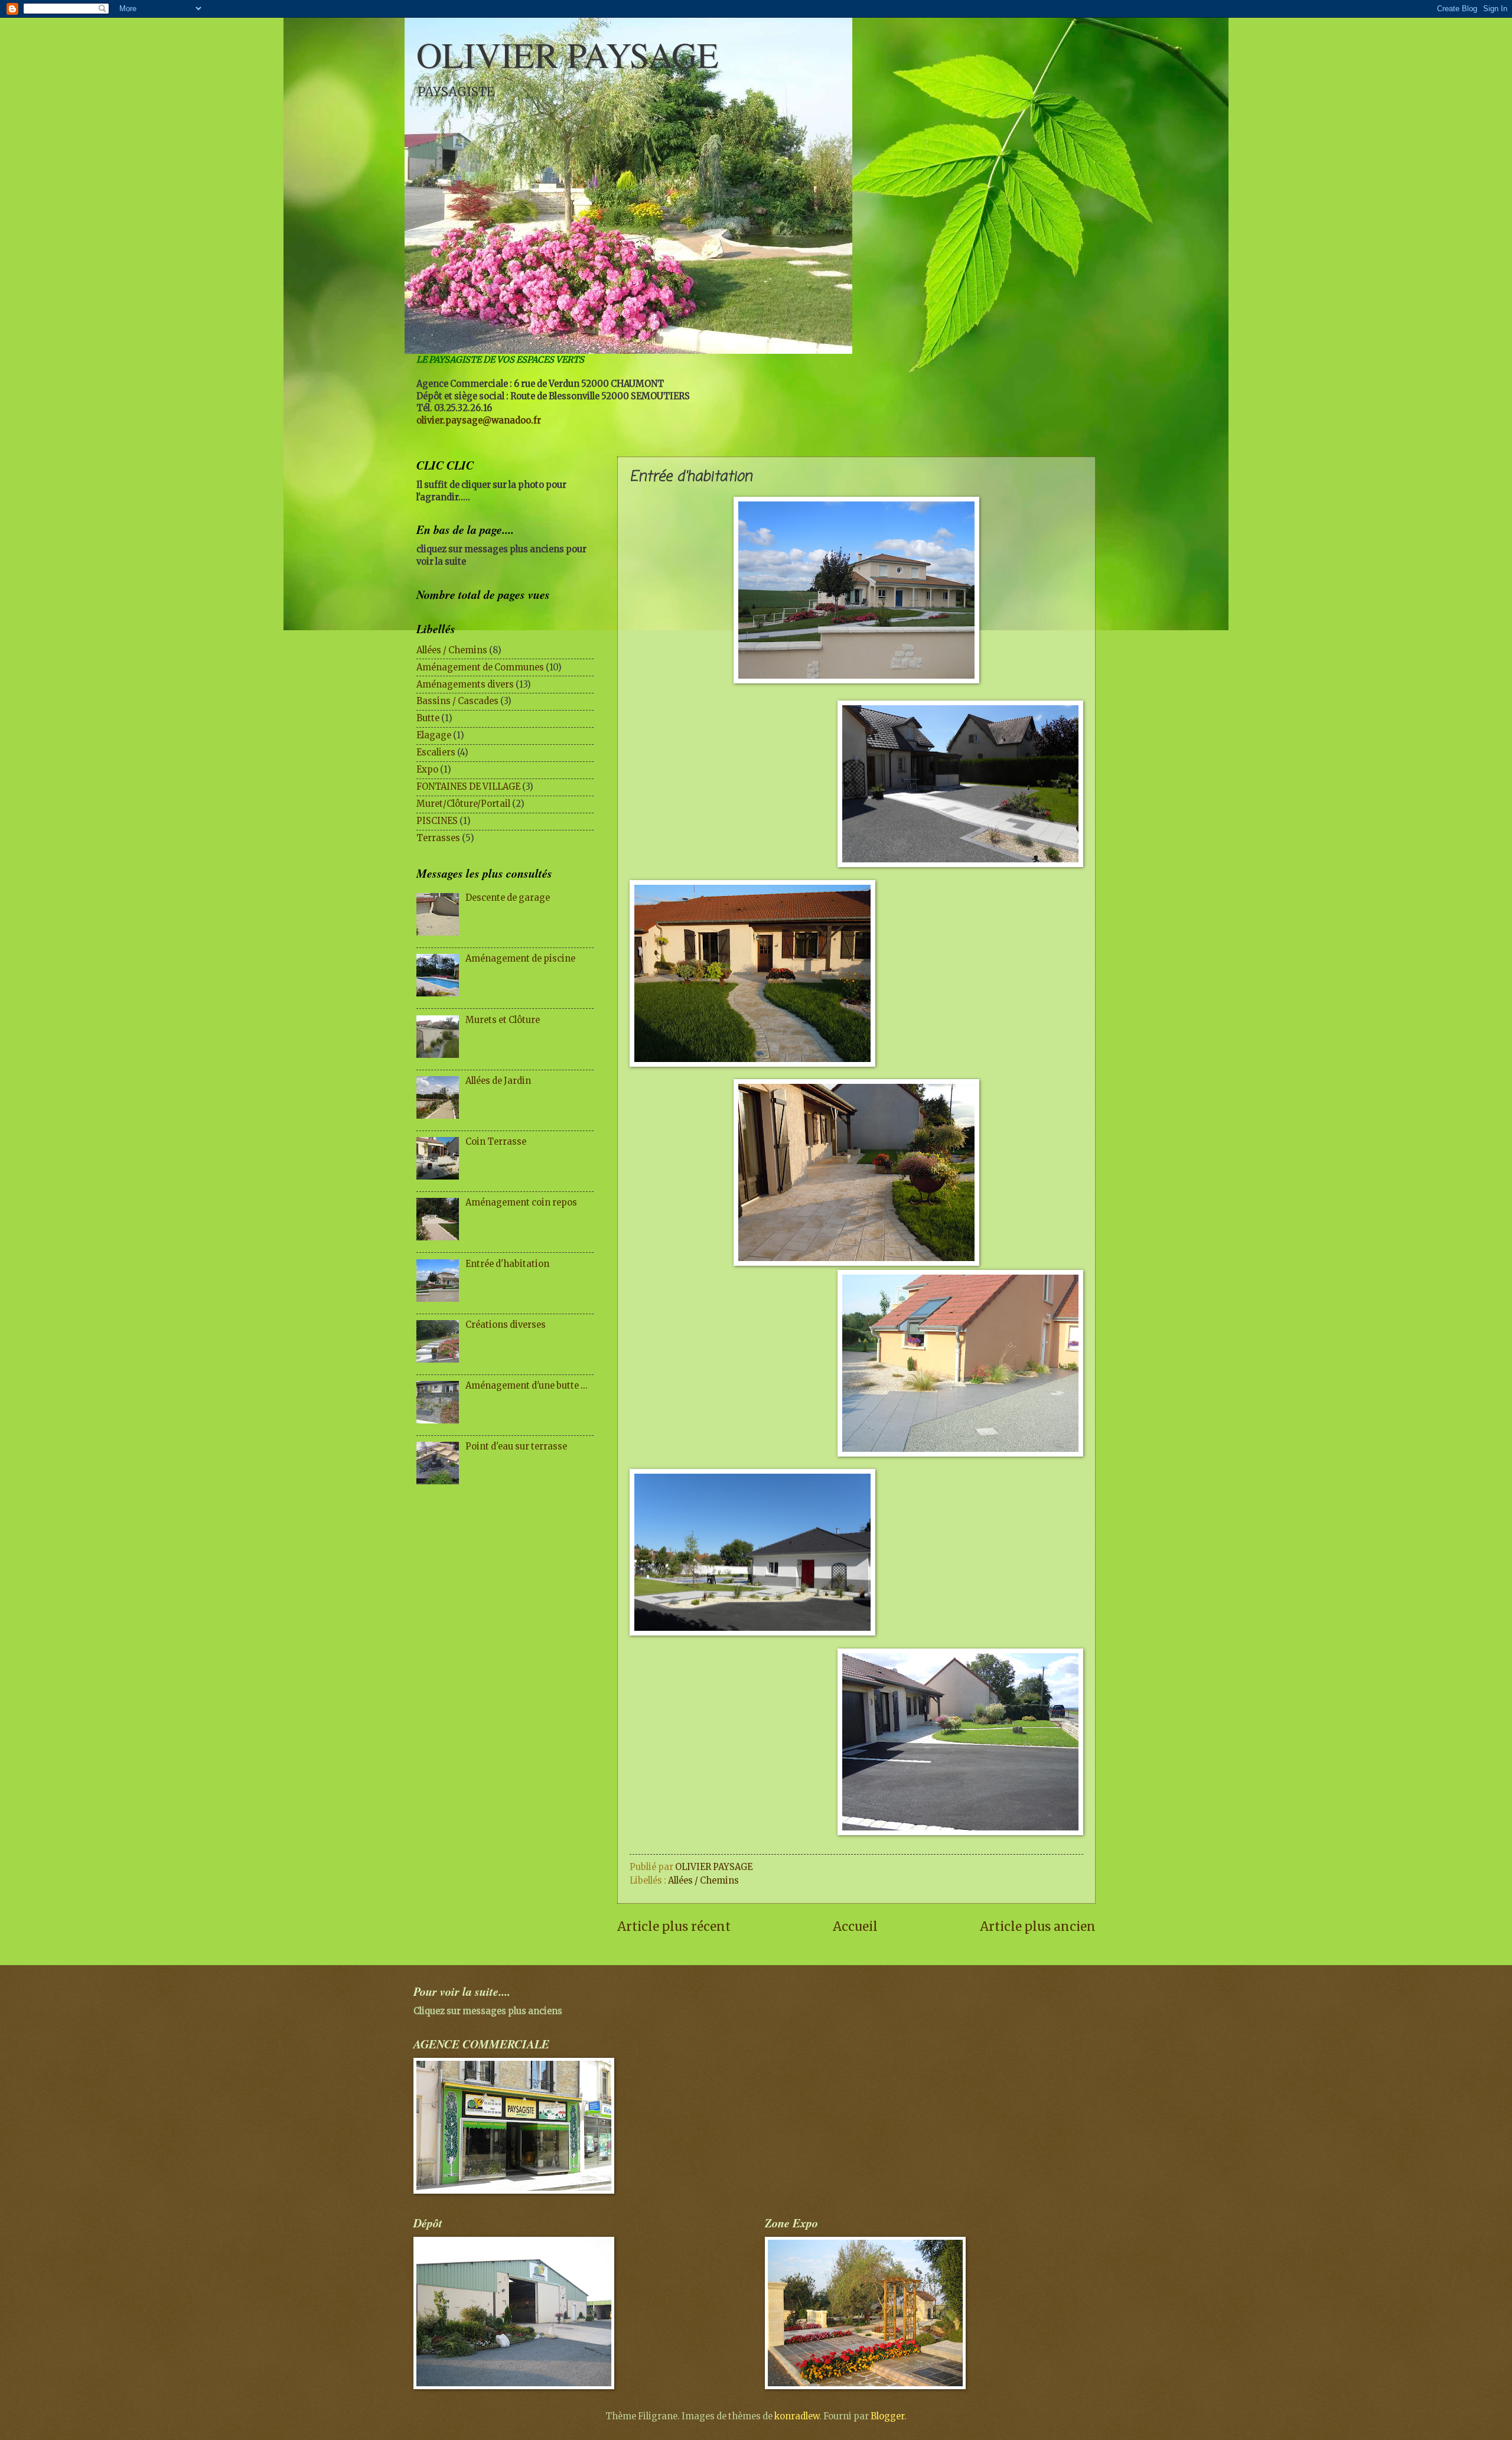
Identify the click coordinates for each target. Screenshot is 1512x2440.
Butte (428, 718)
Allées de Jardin (498, 1081)
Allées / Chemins (703, 1881)
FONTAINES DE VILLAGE (468, 787)
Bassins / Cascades (457, 701)
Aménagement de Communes (480, 667)
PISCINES (437, 821)
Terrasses (438, 838)
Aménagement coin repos (521, 1203)
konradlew (797, 2416)
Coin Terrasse (496, 1142)
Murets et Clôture (503, 1020)
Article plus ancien (1038, 1927)
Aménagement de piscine (520, 959)
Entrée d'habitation (507, 1264)
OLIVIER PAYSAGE (568, 54)
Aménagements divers (465, 685)
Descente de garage (508, 898)
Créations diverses (506, 1325)
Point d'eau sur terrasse (516, 1447)
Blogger (887, 2416)
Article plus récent (674, 1927)
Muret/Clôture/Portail (463, 804)
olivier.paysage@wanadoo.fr (479, 421)
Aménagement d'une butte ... (527, 1386)
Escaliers (436, 752)
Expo (427, 770)
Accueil (855, 1927)
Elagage (434, 735)
